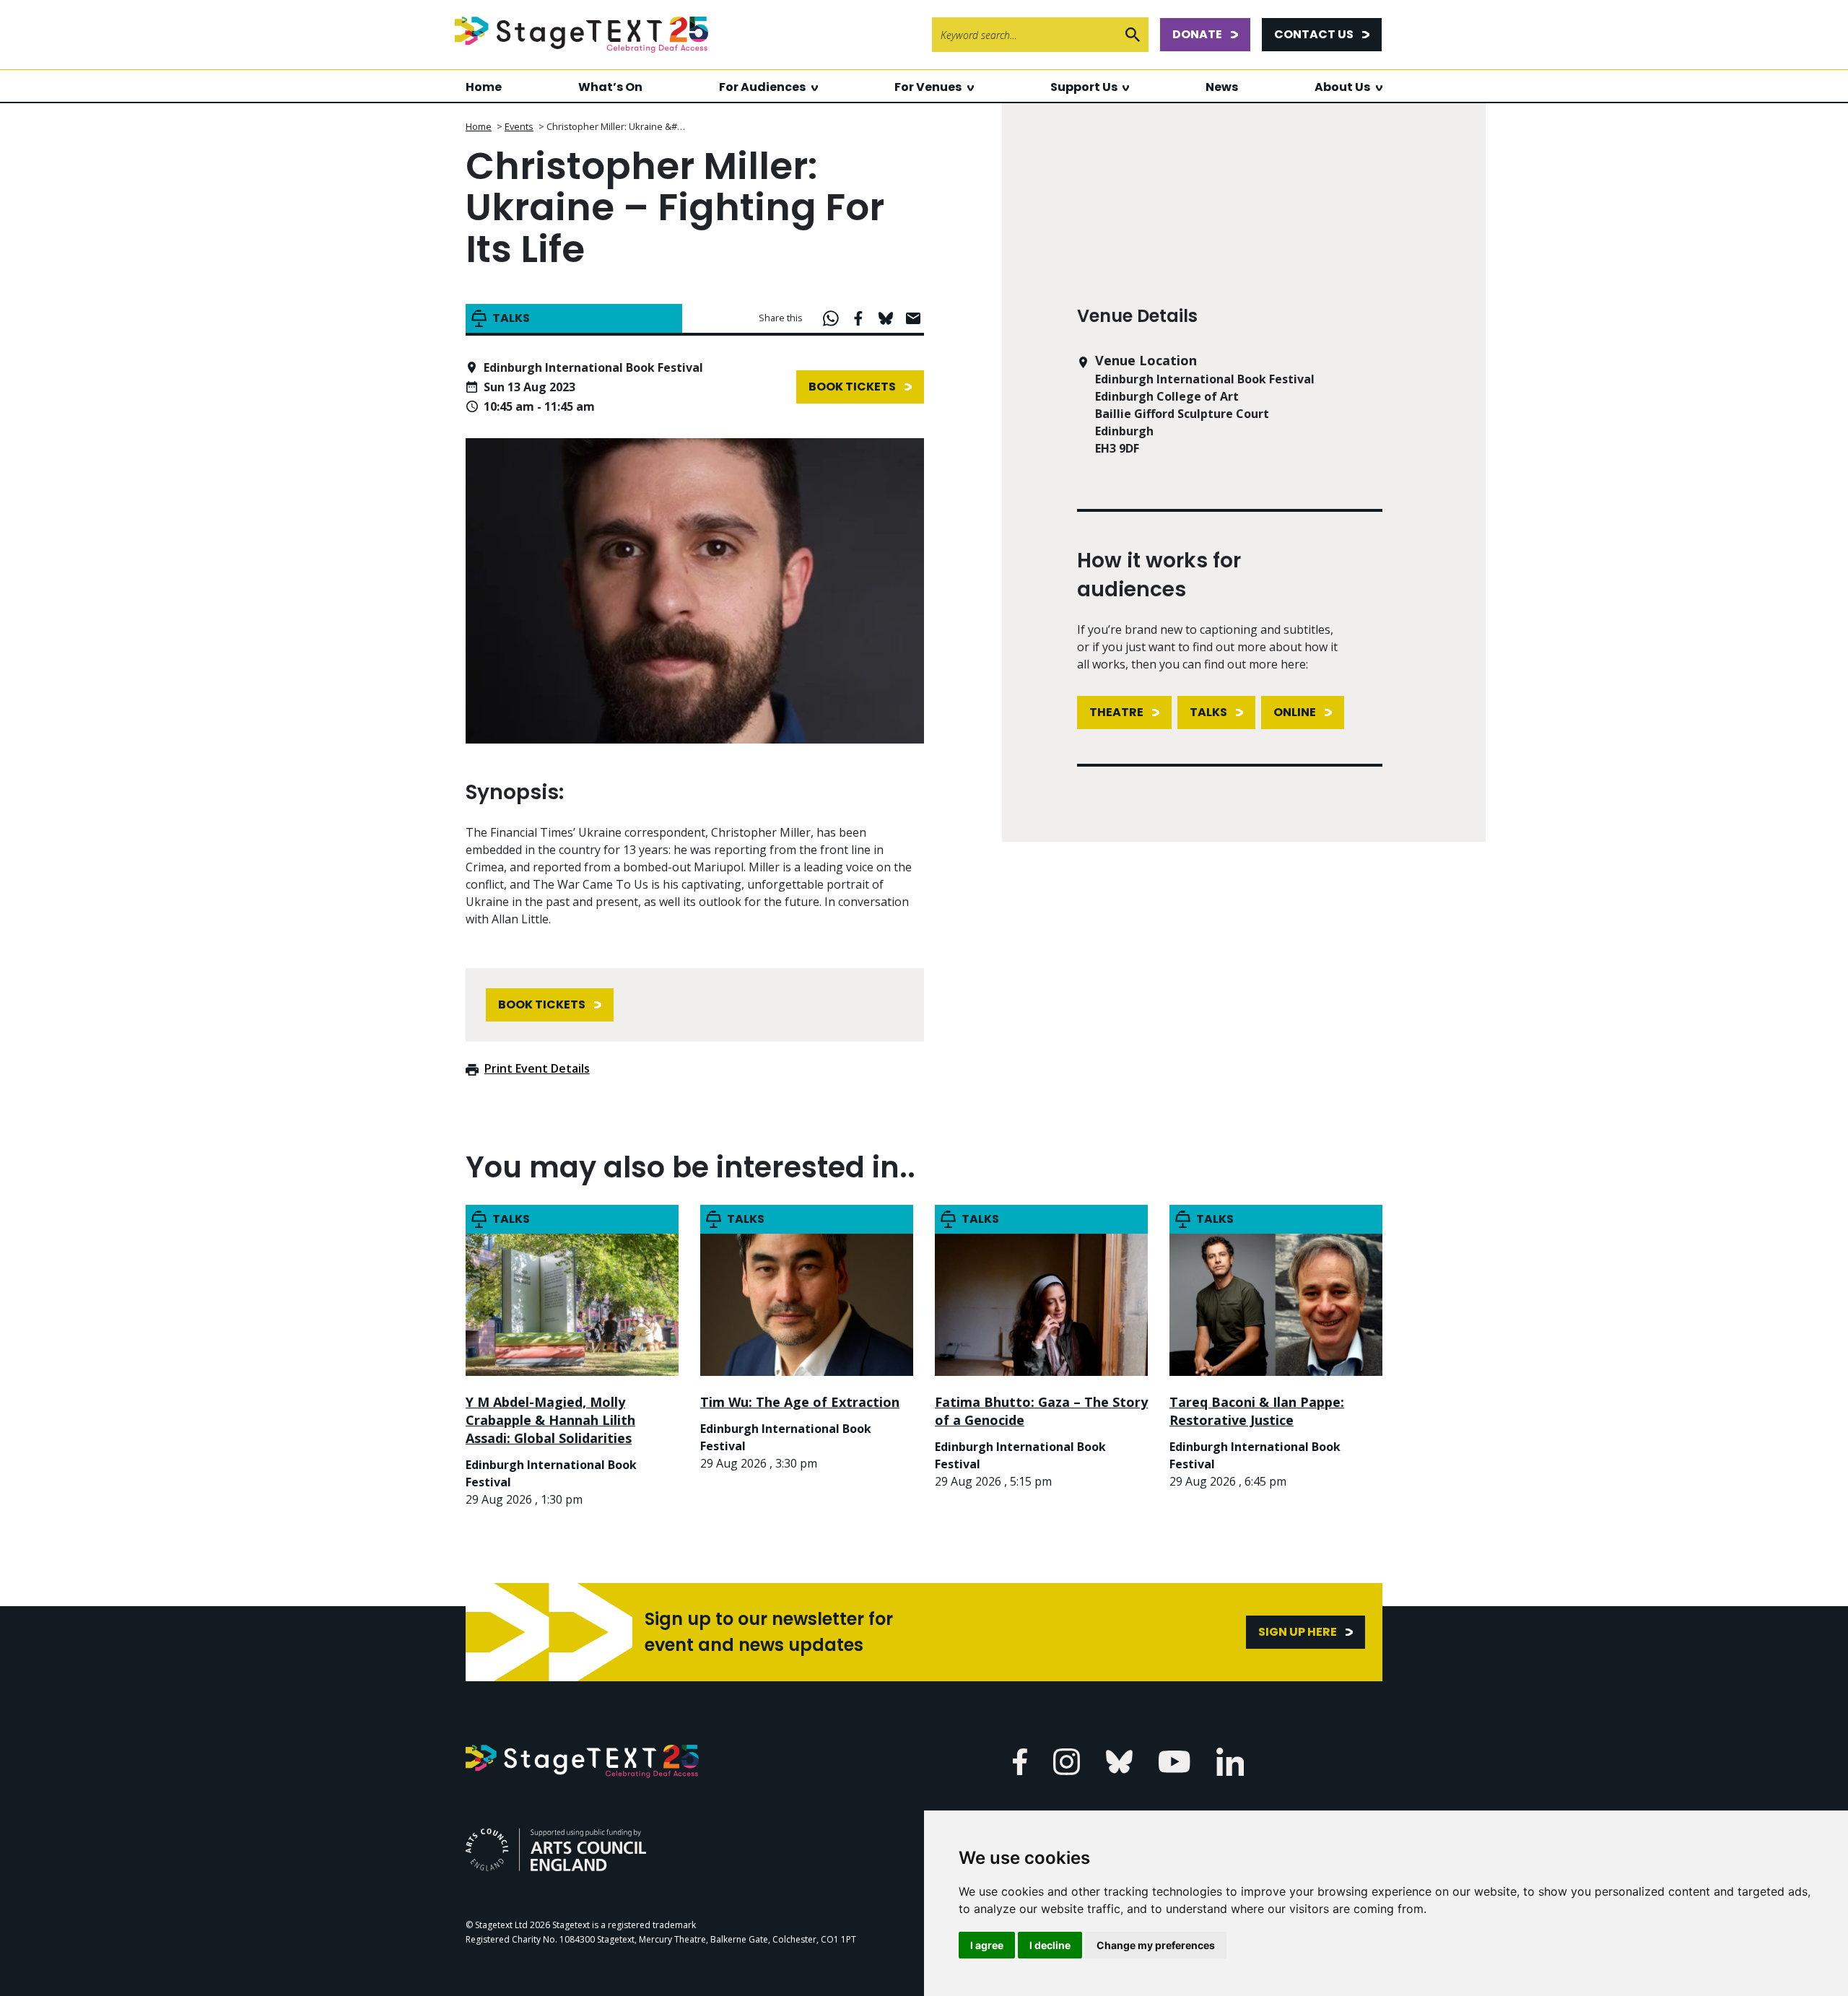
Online (1295, 712)
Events (519, 126)
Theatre (1116, 712)
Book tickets (852, 387)
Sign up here (1298, 1632)
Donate (1197, 34)
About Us (1342, 87)
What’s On (610, 87)
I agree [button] (987, 1945)
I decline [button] (1050, 1945)
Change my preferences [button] (1156, 1945)
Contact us (1314, 34)
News (1222, 87)
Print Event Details (537, 1068)
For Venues (928, 87)
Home (484, 87)
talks (1208, 712)
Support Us (1084, 87)
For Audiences (762, 87)
